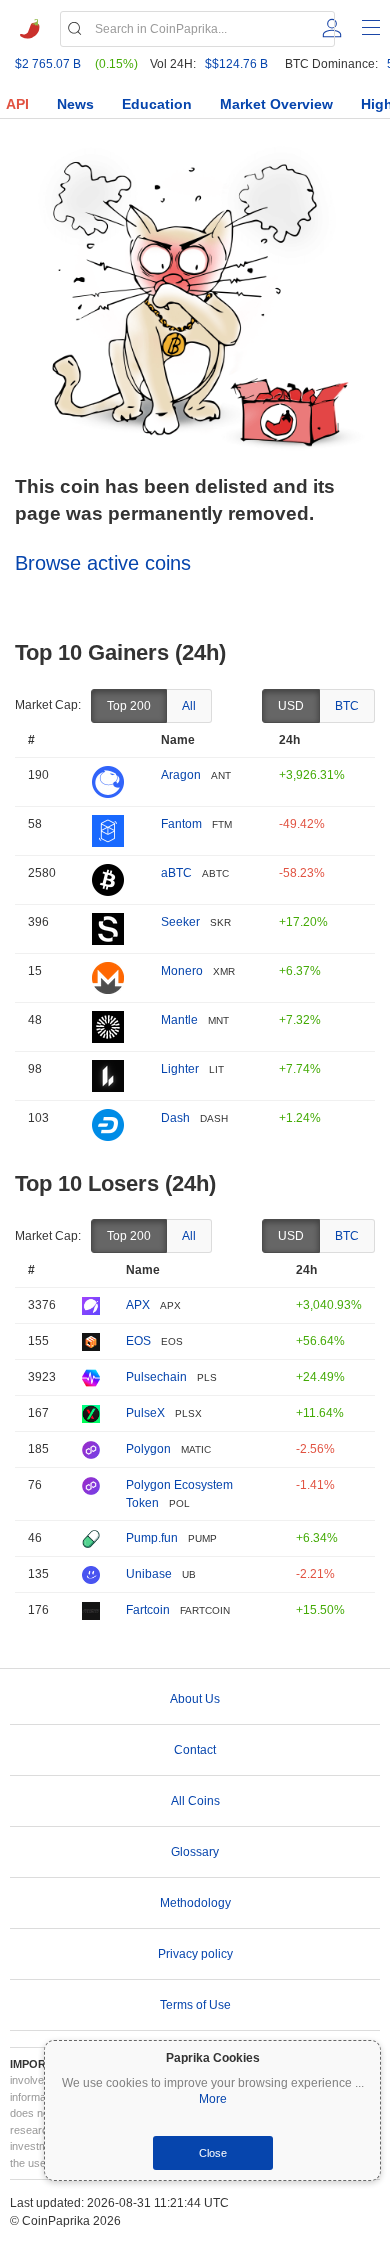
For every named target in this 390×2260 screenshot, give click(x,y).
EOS (138, 1341)
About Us (195, 1699)
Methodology (195, 1903)
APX (138, 1305)
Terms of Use (195, 2005)
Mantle (179, 1020)
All (189, 706)
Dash (175, 1118)
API (17, 104)
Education (157, 104)
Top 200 (129, 706)
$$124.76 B (236, 64)
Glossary (195, 1852)
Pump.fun (152, 1538)
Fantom (181, 824)
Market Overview (276, 104)
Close (213, 2153)
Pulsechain (156, 1377)
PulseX (145, 1413)
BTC (347, 706)
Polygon (148, 1449)
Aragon (181, 775)
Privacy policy (195, 1954)
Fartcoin (148, 1610)
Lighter (180, 1069)
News (75, 104)
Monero (182, 971)
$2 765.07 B (48, 64)
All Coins (195, 1801)
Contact (195, 1750)
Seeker (180, 922)
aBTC (176, 873)
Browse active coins (103, 563)
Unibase (149, 1574)
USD (291, 706)
